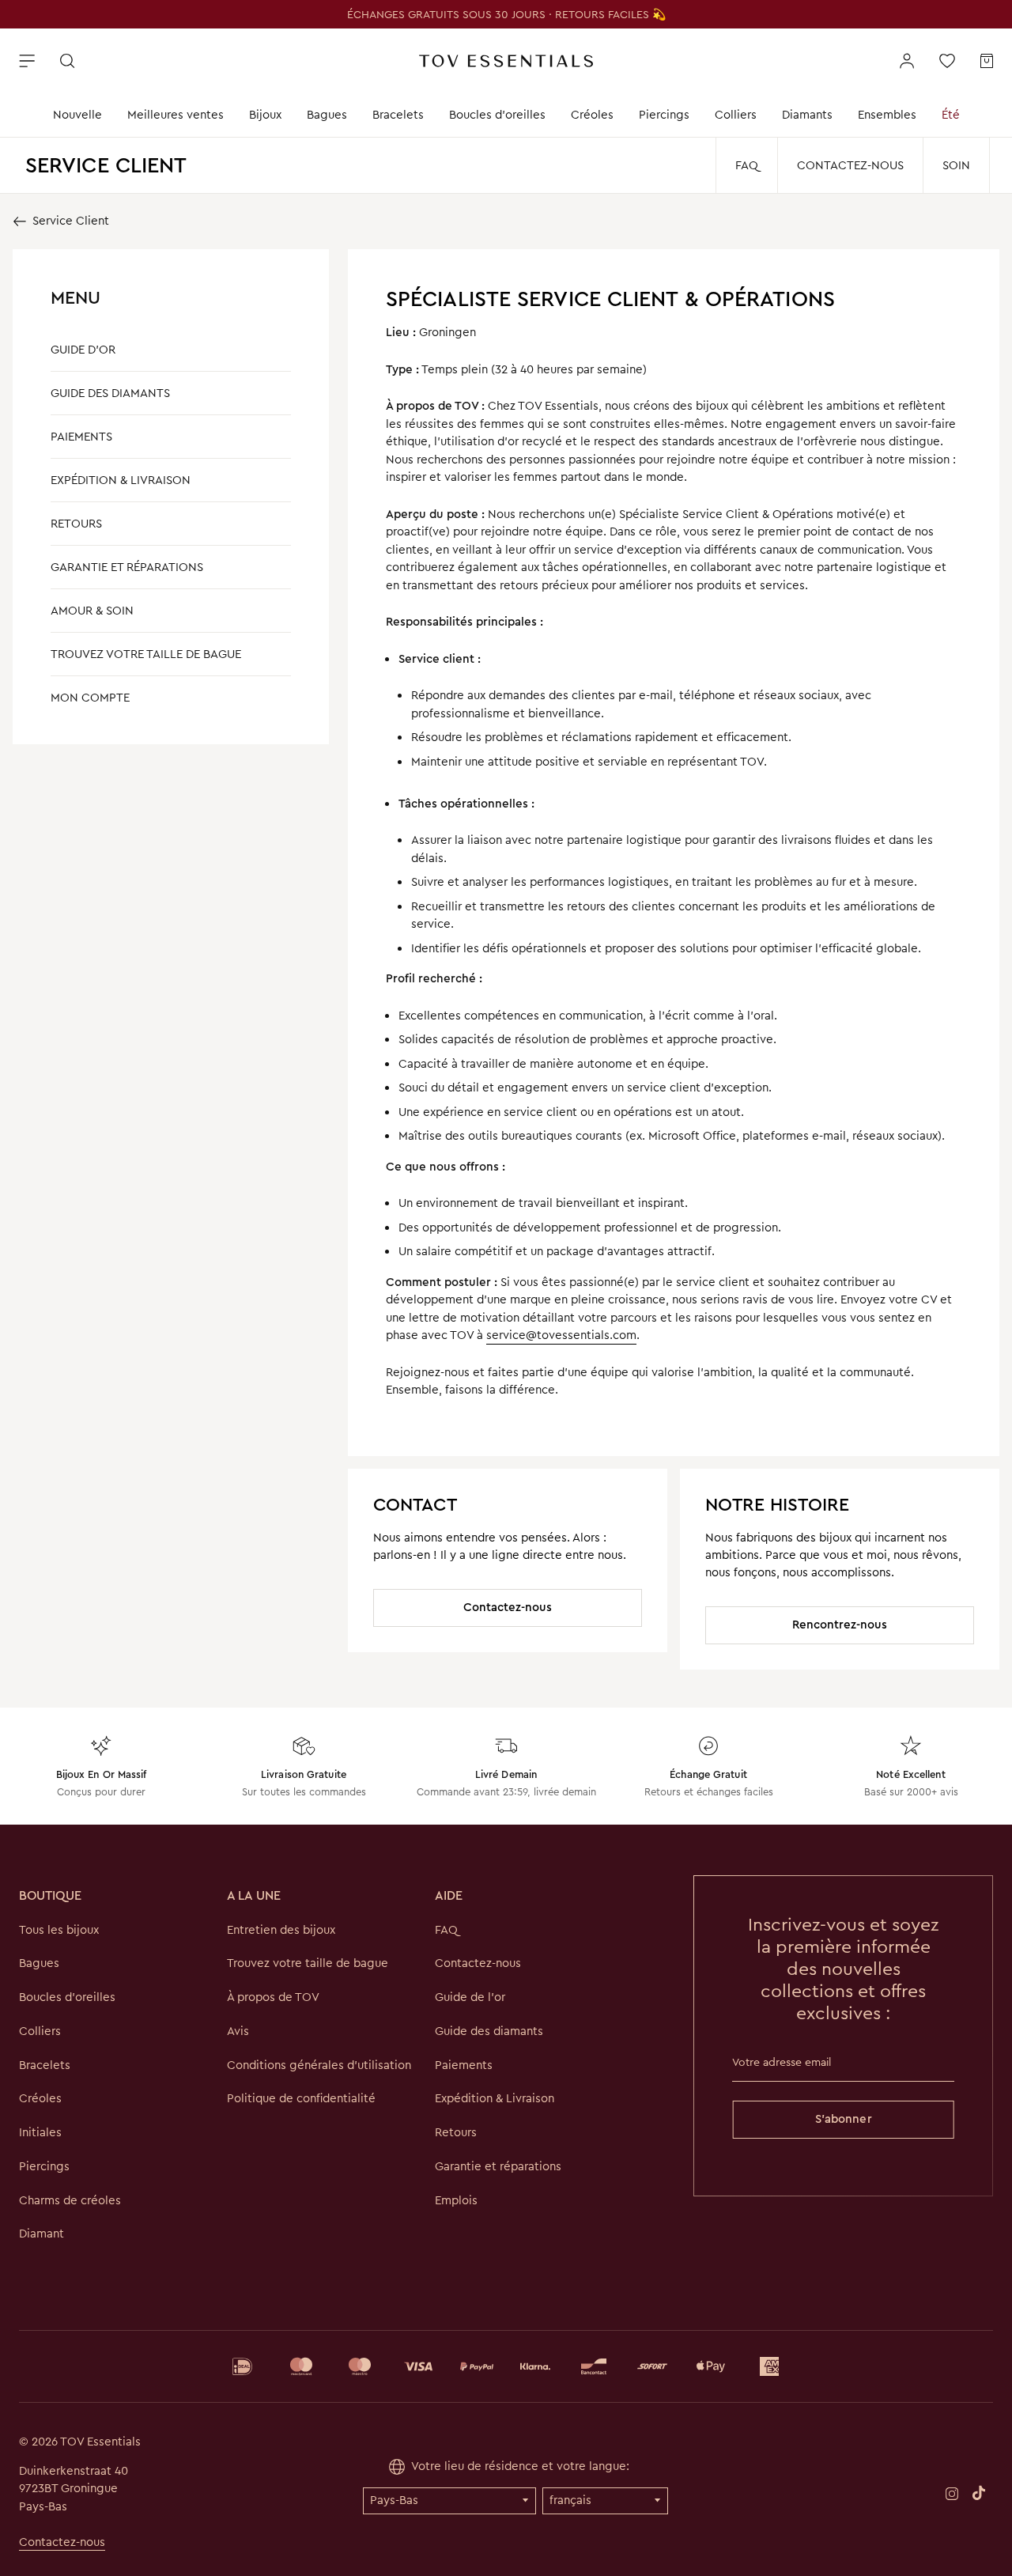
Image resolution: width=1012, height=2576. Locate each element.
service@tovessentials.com (561, 1335)
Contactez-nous (850, 165)
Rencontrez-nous (840, 1625)
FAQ (747, 165)
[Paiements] (506, 2366)
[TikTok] (979, 2492)
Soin (956, 165)
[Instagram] (952, 2493)
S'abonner (844, 2119)
